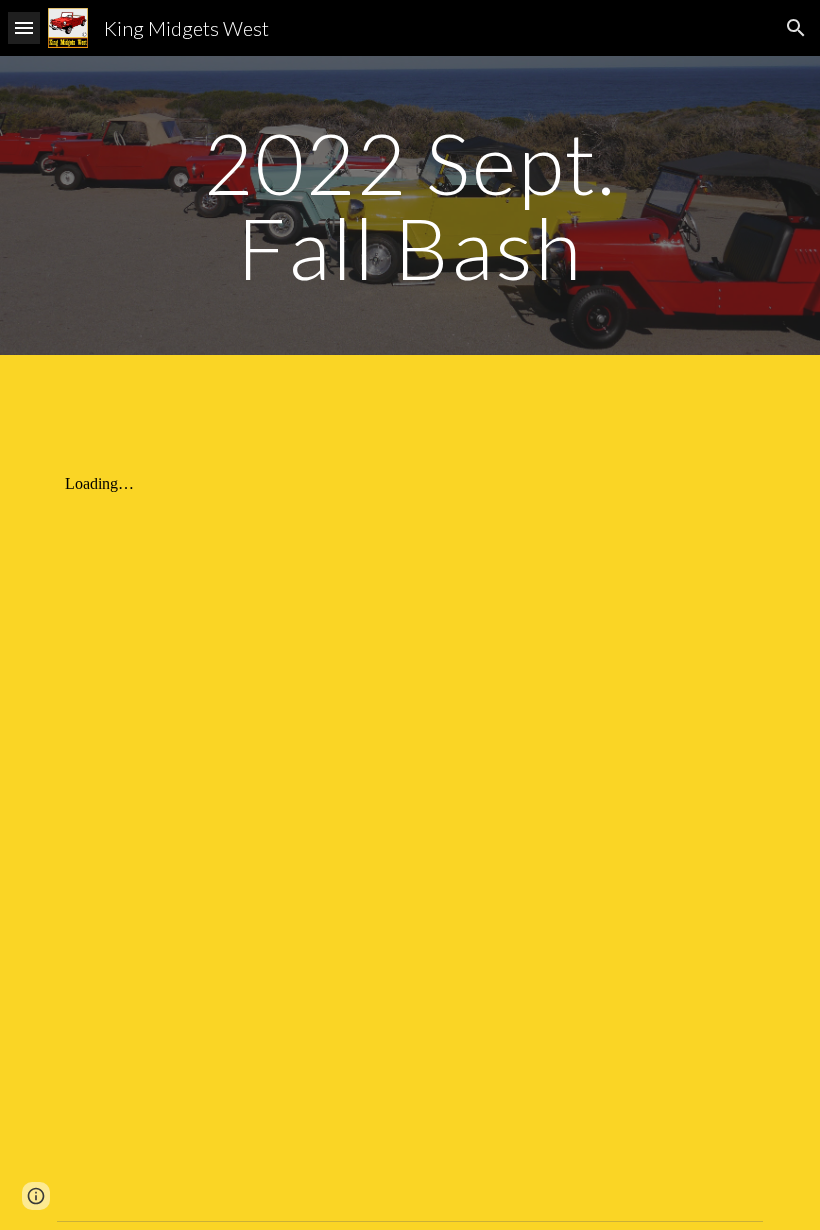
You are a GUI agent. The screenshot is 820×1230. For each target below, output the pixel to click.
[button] (24, 27)
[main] (410, 205)
